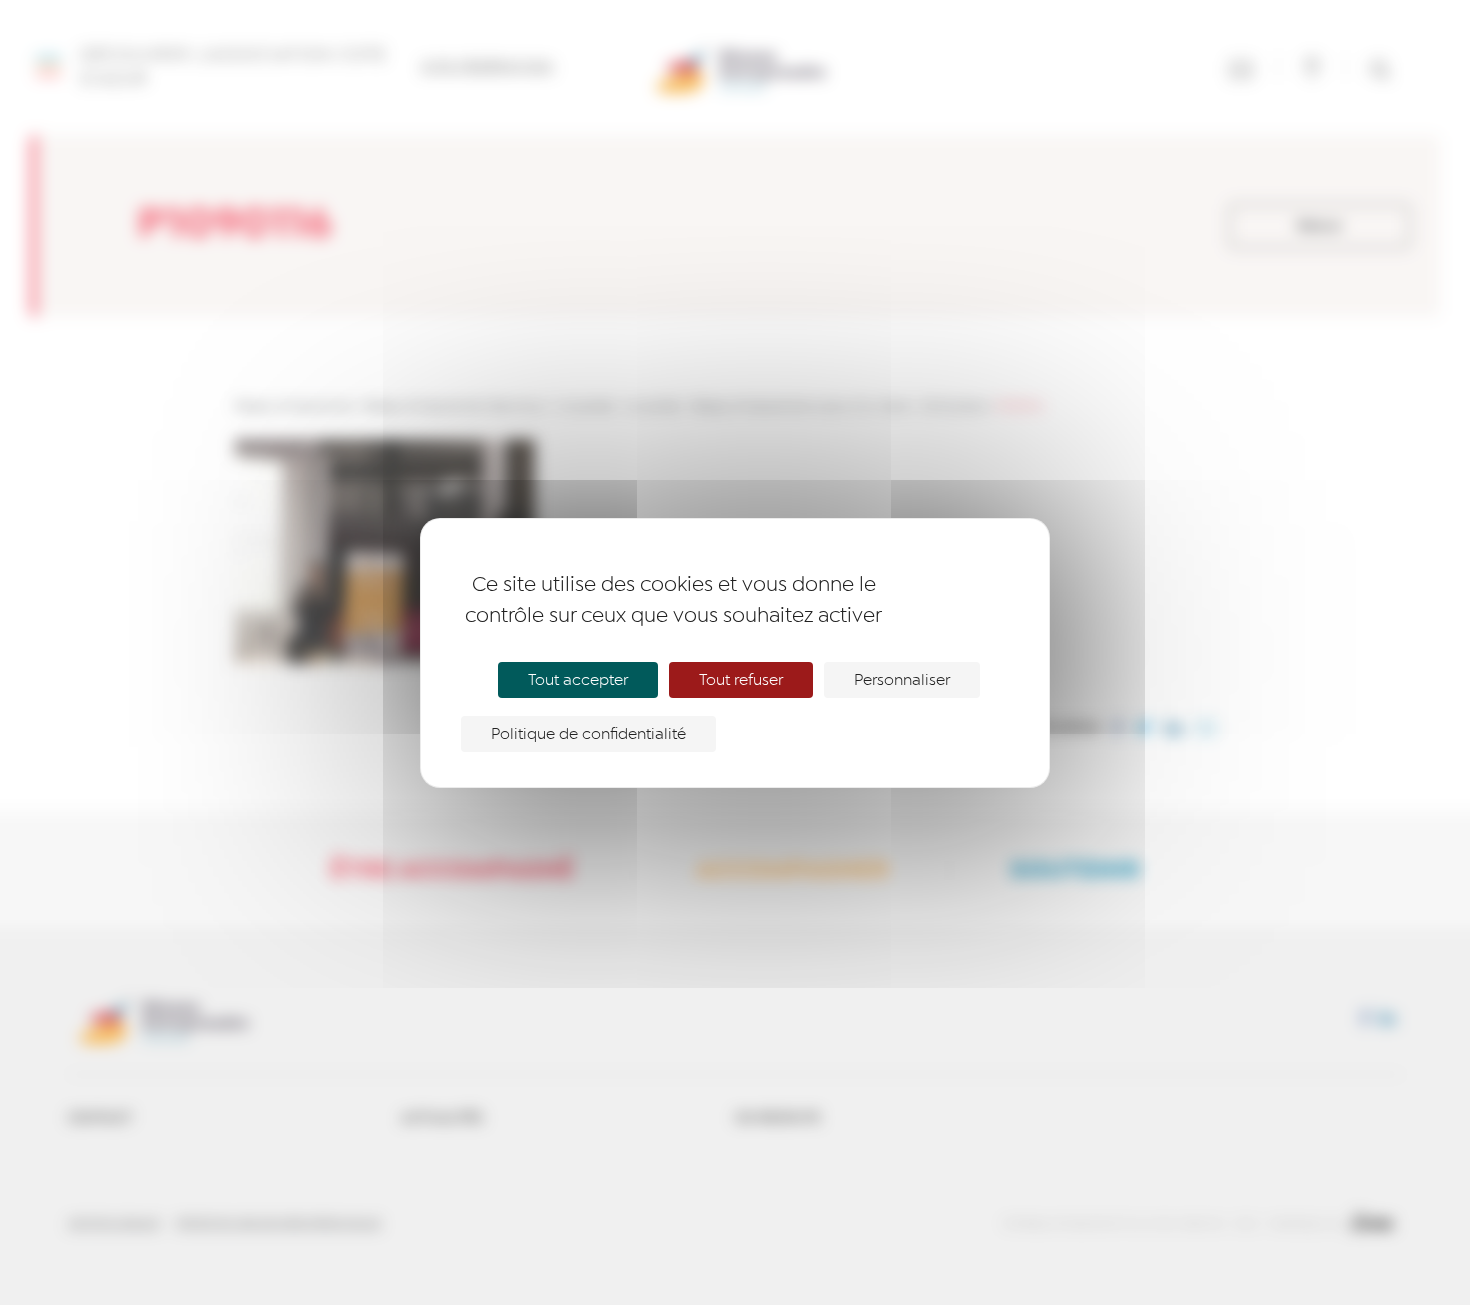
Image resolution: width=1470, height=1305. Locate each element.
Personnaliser (902, 680)
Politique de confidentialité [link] (588, 734)
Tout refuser (741, 680)
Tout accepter (578, 680)
